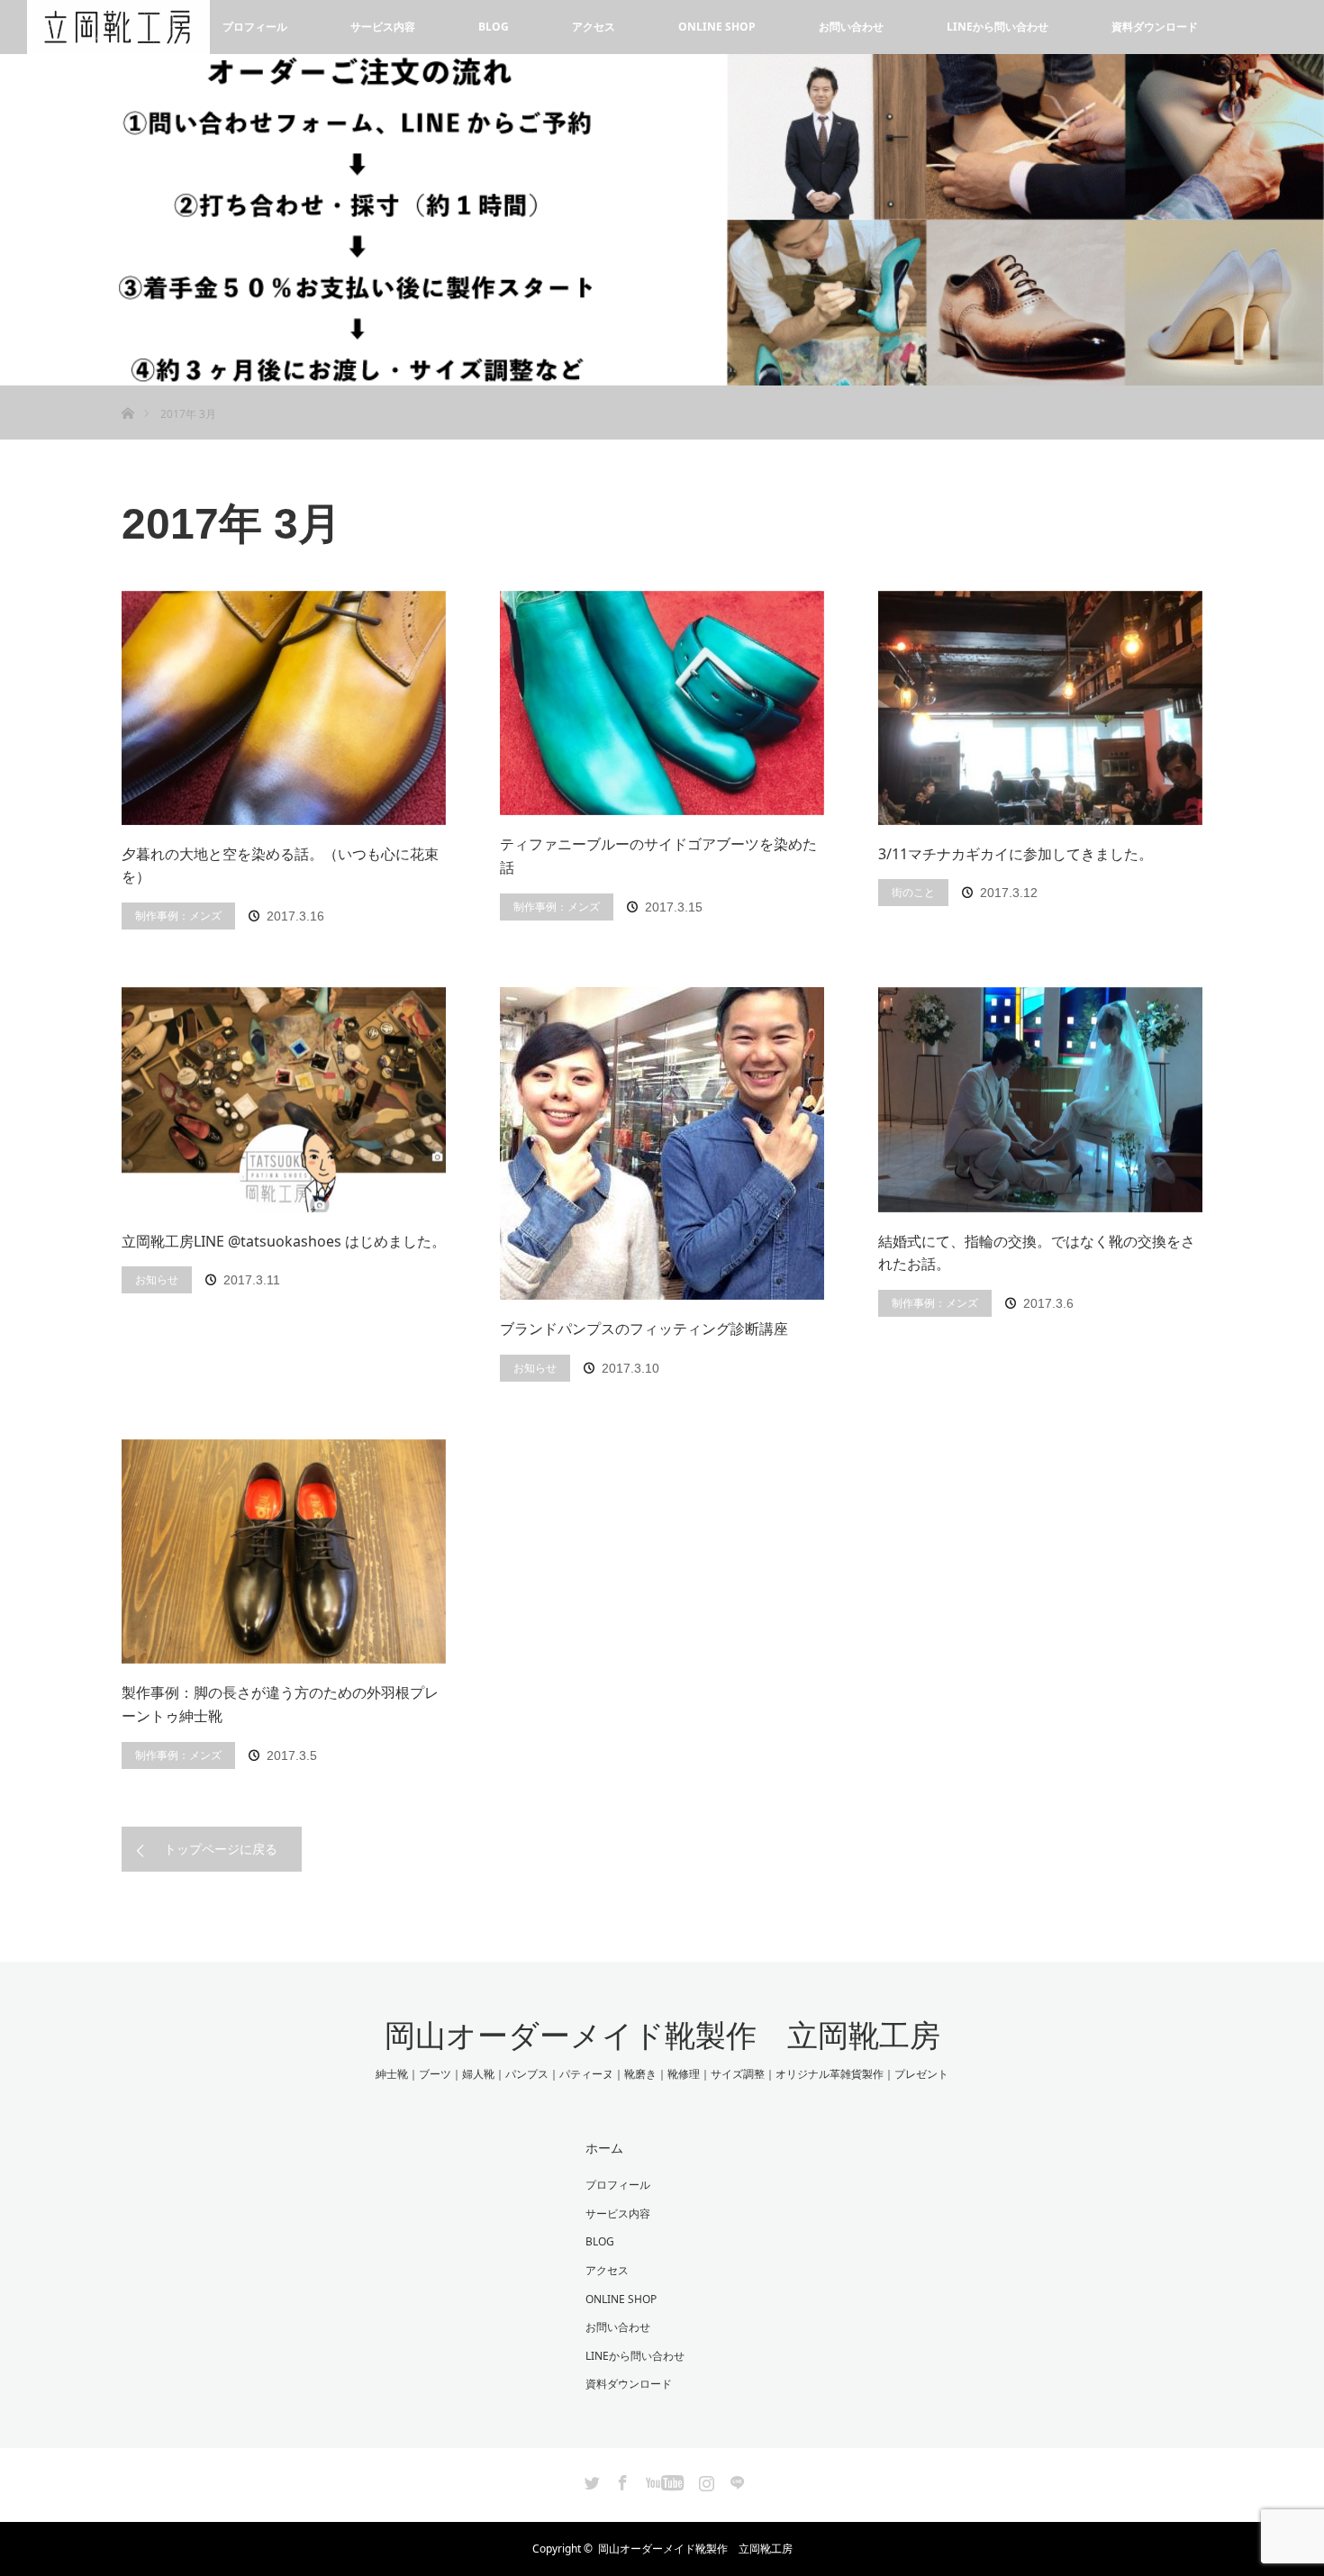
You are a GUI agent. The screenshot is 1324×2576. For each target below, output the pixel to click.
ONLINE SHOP (717, 27)
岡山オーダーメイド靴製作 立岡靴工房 (662, 2036)
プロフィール (255, 27)
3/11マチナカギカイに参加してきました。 (1016, 854)
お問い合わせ (851, 27)
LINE (735, 2480)
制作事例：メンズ (178, 916)
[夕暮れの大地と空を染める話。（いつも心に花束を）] (284, 708)
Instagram (704, 2480)
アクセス (594, 27)
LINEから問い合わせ (998, 27)
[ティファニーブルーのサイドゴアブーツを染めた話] (662, 703)
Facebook (621, 2480)
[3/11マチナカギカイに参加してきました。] (1040, 708)
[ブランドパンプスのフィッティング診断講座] (662, 1143)
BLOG (494, 27)
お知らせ (157, 1279)
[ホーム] (127, 392)
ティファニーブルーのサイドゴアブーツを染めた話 (658, 856)
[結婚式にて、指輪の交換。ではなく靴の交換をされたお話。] (1040, 1100)
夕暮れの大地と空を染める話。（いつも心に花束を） (280, 866)
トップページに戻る (221, 1849)
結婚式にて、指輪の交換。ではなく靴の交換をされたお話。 (1037, 1253)
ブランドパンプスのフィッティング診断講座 (644, 1329)
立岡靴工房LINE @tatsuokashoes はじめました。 (284, 1241)
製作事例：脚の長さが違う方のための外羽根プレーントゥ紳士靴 (280, 1704)
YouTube (662, 2480)
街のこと (913, 892)
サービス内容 (383, 27)
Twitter (590, 2480)
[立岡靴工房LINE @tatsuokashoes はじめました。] (284, 1100)
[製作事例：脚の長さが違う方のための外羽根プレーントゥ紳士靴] (284, 1552)
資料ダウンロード (1155, 27)
